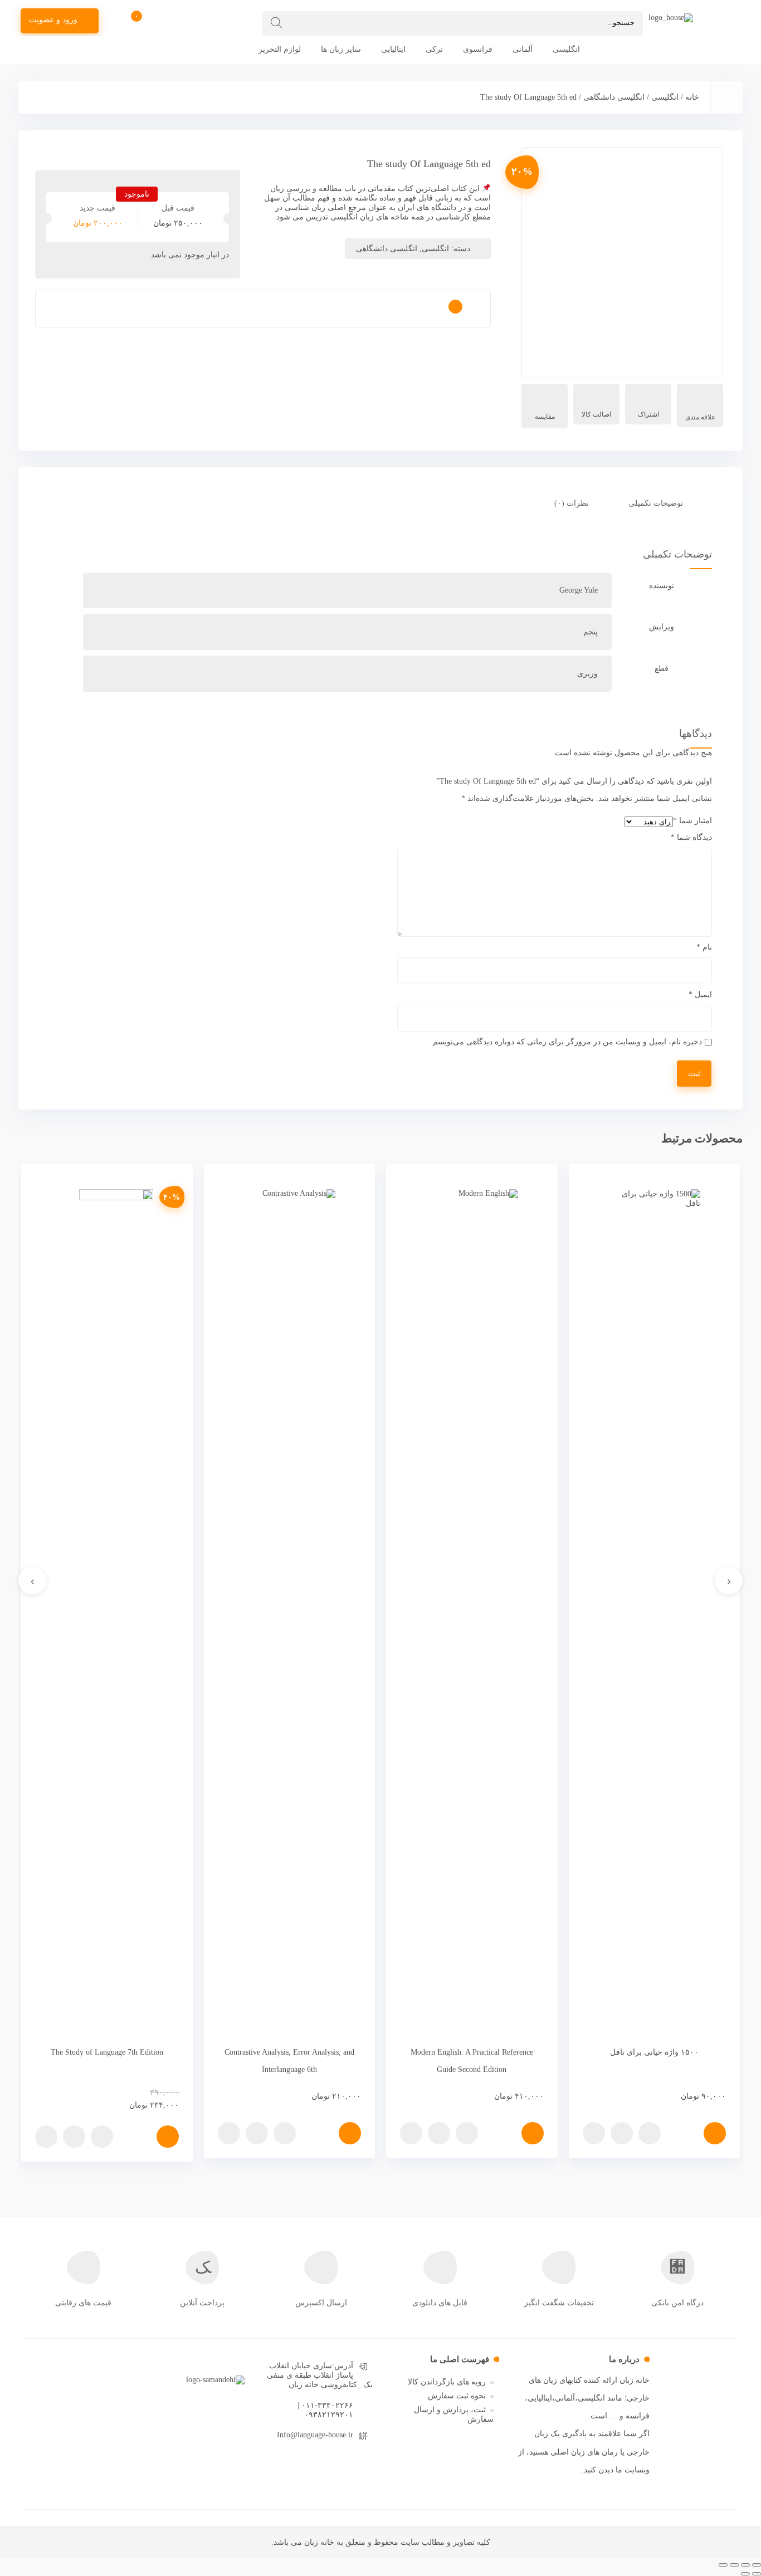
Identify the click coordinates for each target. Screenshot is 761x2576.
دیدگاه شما (691, 837)
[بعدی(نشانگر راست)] (745, 2574)
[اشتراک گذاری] (745, 2565)
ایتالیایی (393, 49)
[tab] (662, 504)
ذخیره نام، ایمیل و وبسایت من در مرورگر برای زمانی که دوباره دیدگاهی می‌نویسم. (566, 1042)
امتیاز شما (692, 821)
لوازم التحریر (280, 49)
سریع (650, 2133)
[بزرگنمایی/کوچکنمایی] (723, 2565)
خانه (692, 97)
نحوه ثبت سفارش (457, 2396)
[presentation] (729, 1581)
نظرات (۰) (572, 503)
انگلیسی (566, 49)
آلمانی (523, 49)
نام (704, 947)
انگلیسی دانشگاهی (614, 97)
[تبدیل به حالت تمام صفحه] (734, 2565)
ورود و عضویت (53, 20)
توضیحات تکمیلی (656, 503)
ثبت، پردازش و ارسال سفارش (454, 2414)
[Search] (276, 23)
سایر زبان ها (341, 49)
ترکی (434, 49)
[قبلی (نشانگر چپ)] (757, 2574)
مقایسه (545, 417)
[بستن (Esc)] (757, 2565)
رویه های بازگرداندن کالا (447, 2382)
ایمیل (700, 994)
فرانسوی (478, 49)
